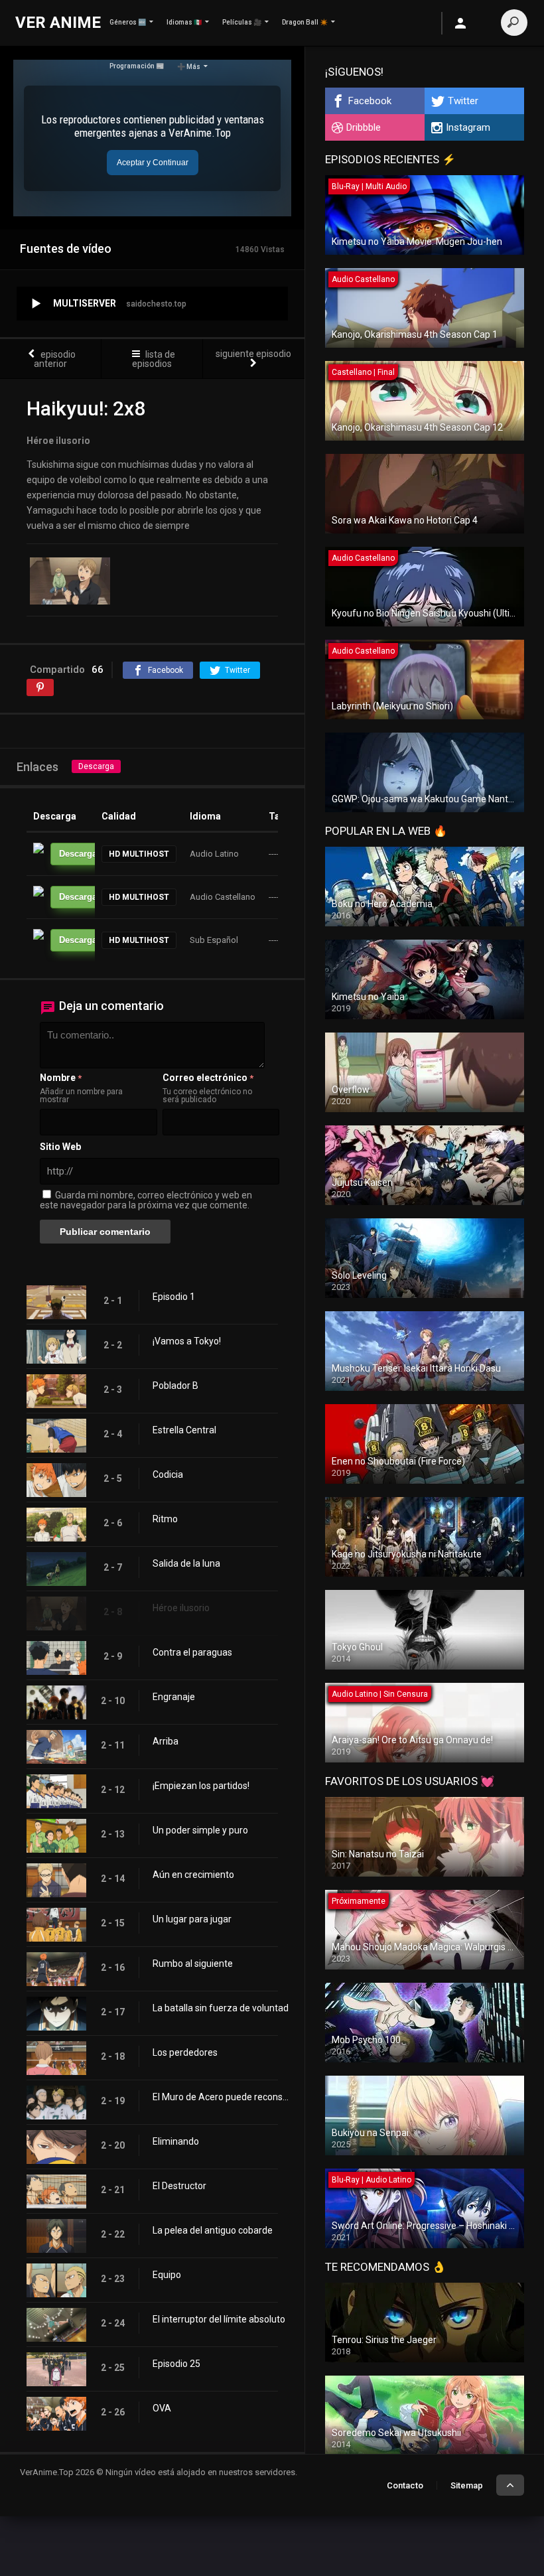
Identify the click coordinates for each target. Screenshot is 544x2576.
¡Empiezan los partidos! (201, 1786)
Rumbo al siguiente (193, 1964)
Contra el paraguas (192, 1652)
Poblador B (175, 1386)
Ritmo (165, 1519)
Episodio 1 (174, 1297)
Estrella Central (184, 1430)
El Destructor (179, 2186)
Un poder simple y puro (200, 1830)
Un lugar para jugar (192, 1919)
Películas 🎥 (242, 22)
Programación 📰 (137, 66)
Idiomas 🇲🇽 (184, 22)
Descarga (96, 766)
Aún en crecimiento (193, 1875)
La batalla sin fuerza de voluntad (221, 2008)
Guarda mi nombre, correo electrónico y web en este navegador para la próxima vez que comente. (146, 1200)
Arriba (166, 1741)
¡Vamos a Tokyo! (187, 1341)
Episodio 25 (176, 2364)
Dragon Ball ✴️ (305, 22)
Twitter (463, 101)
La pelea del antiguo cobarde (213, 2230)
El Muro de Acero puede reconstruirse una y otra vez (222, 2097)
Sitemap (467, 2485)
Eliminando (176, 2141)
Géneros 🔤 (128, 22)
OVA (162, 2408)
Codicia (168, 1474)
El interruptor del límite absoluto (219, 2319)
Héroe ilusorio (181, 1608)
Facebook (370, 101)
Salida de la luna (186, 1563)
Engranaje (174, 1697)
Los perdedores (185, 2052)
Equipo (167, 2275)
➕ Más (189, 67)
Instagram (468, 127)
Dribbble (364, 127)
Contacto (405, 2485)
